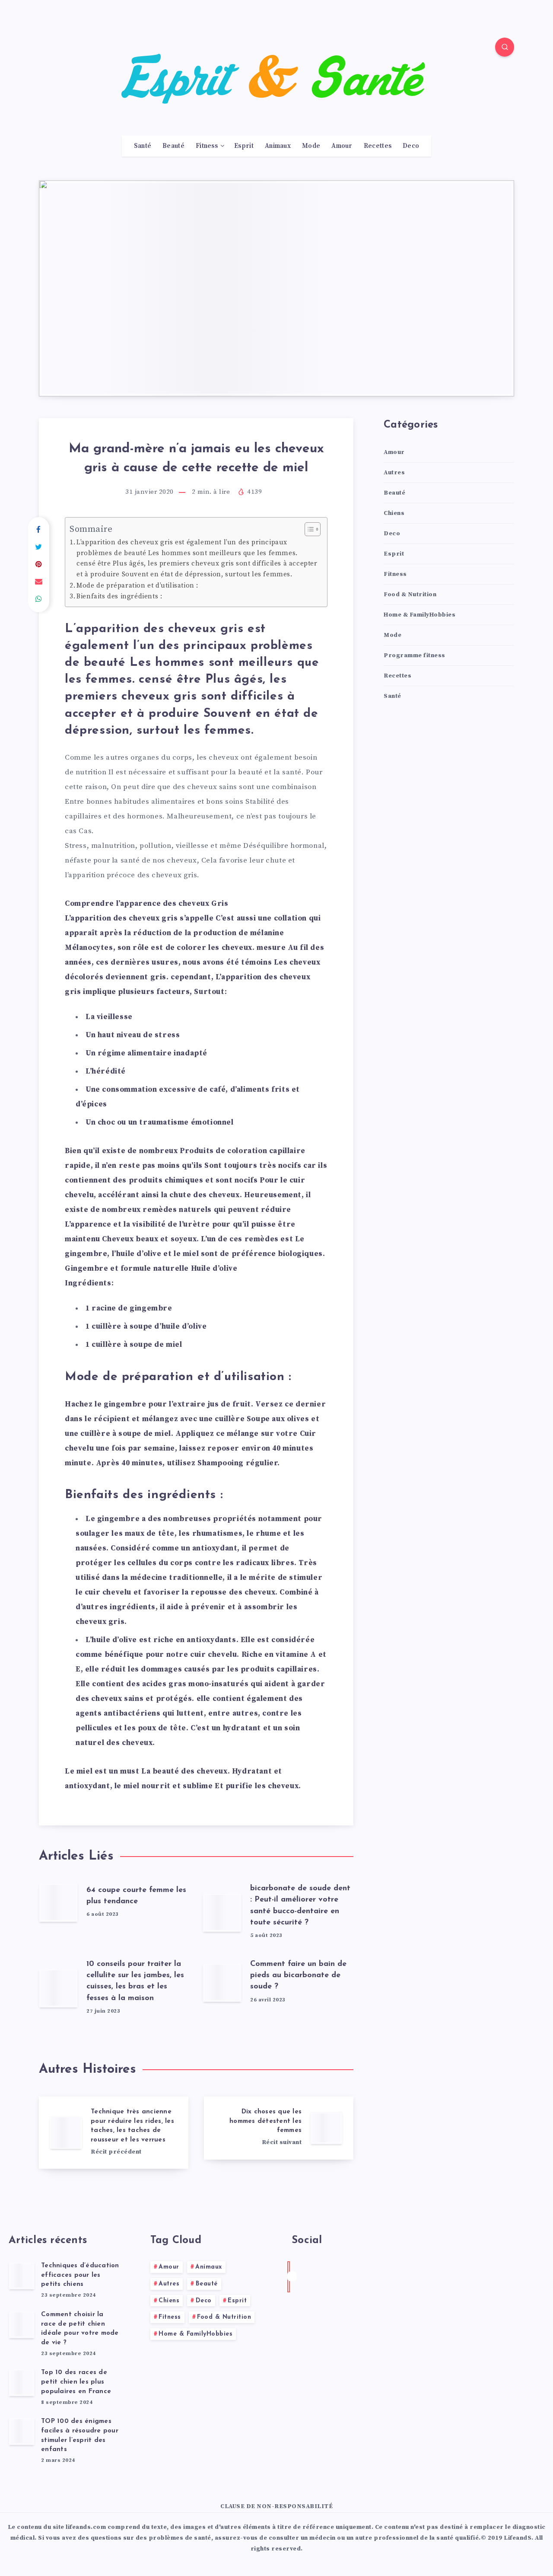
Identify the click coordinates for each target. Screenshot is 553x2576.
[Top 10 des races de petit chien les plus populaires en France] (22, 2382)
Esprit (244, 146)
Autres (394, 473)
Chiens (394, 513)
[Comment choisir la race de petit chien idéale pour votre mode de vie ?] (22, 2324)
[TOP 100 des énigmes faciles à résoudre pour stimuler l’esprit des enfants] (22, 2431)
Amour (342, 146)
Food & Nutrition (410, 594)
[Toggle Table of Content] (308, 529)
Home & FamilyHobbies (420, 615)
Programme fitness (415, 655)
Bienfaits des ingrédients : (119, 596)
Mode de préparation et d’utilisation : (137, 586)
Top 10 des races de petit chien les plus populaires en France (76, 2382)
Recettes (378, 146)
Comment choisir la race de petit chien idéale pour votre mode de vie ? (80, 2329)
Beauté (173, 146)
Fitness (207, 146)
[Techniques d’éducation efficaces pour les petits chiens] (22, 2276)
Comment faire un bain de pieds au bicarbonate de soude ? (298, 1975)
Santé (143, 146)
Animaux (278, 146)
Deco (411, 146)
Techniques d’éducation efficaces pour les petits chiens (80, 2275)
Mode (311, 146)
